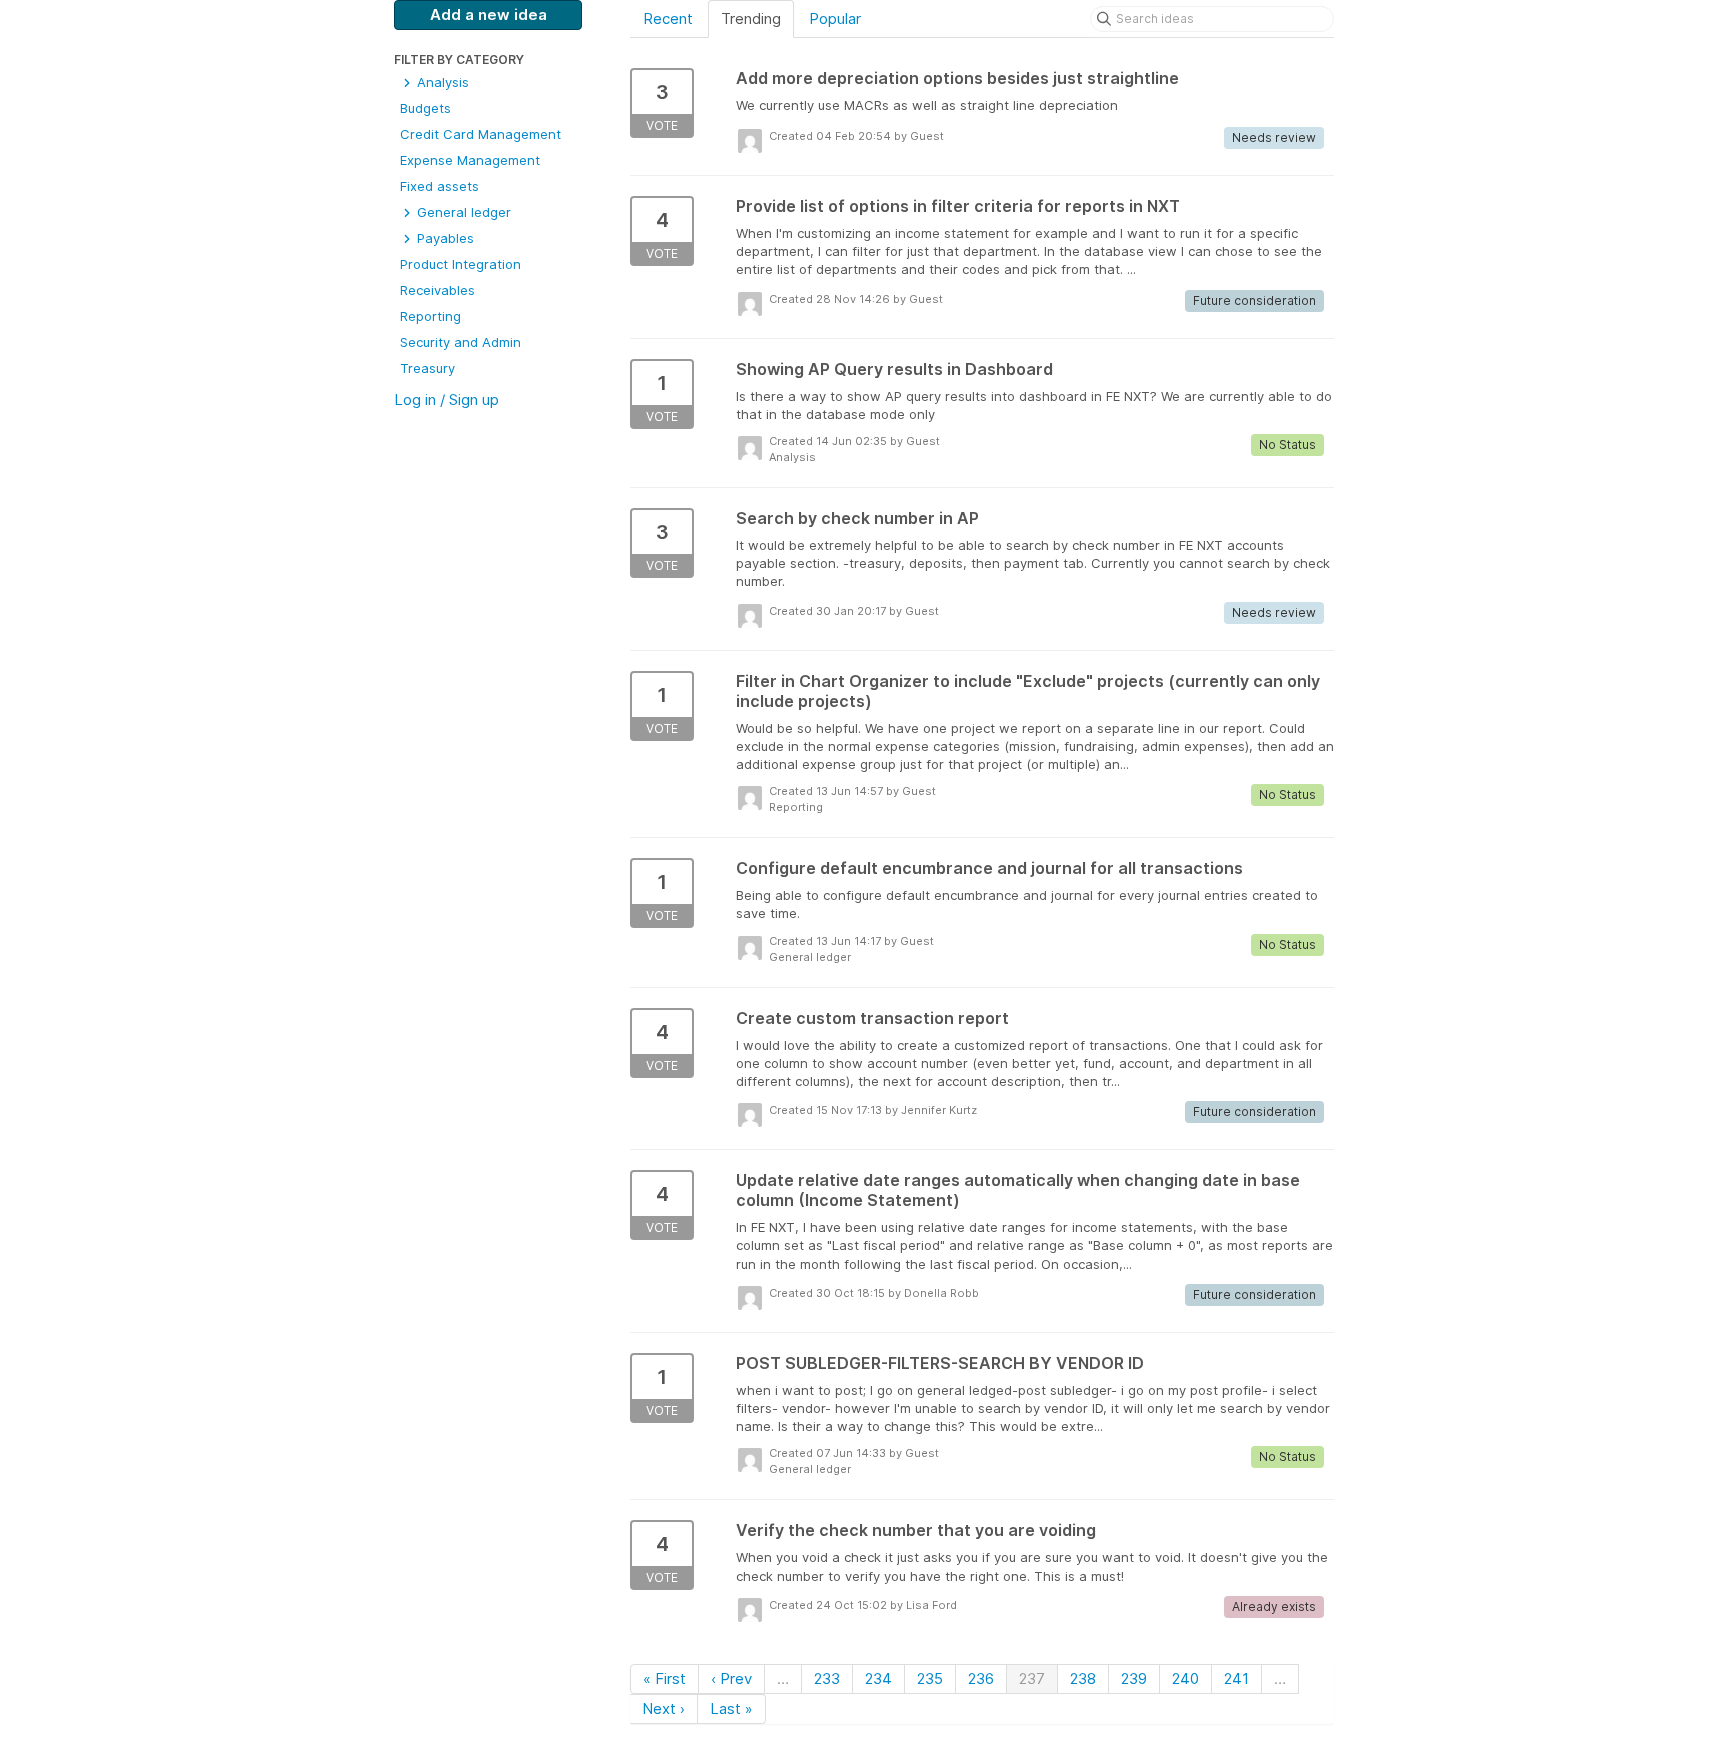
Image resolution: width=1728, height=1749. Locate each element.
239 (1134, 1678)
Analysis (441, 82)
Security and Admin (460, 342)
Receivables (437, 290)
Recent (668, 18)
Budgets (425, 108)
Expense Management (470, 160)
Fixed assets (439, 186)
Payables (443, 238)
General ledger (462, 212)
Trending (751, 18)
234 (878, 1678)
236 (981, 1678)
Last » (731, 1708)
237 (1032, 1678)
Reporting (430, 316)
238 (1083, 1678)
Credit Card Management (480, 134)
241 (1236, 1678)
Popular (835, 18)
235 (930, 1678)
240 (1185, 1678)
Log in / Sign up (446, 399)
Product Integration (460, 264)
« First (664, 1678)
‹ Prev (731, 1678)
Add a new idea (488, 14)
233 (827, 1678)
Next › (663, 1708)
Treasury (427, 368)
